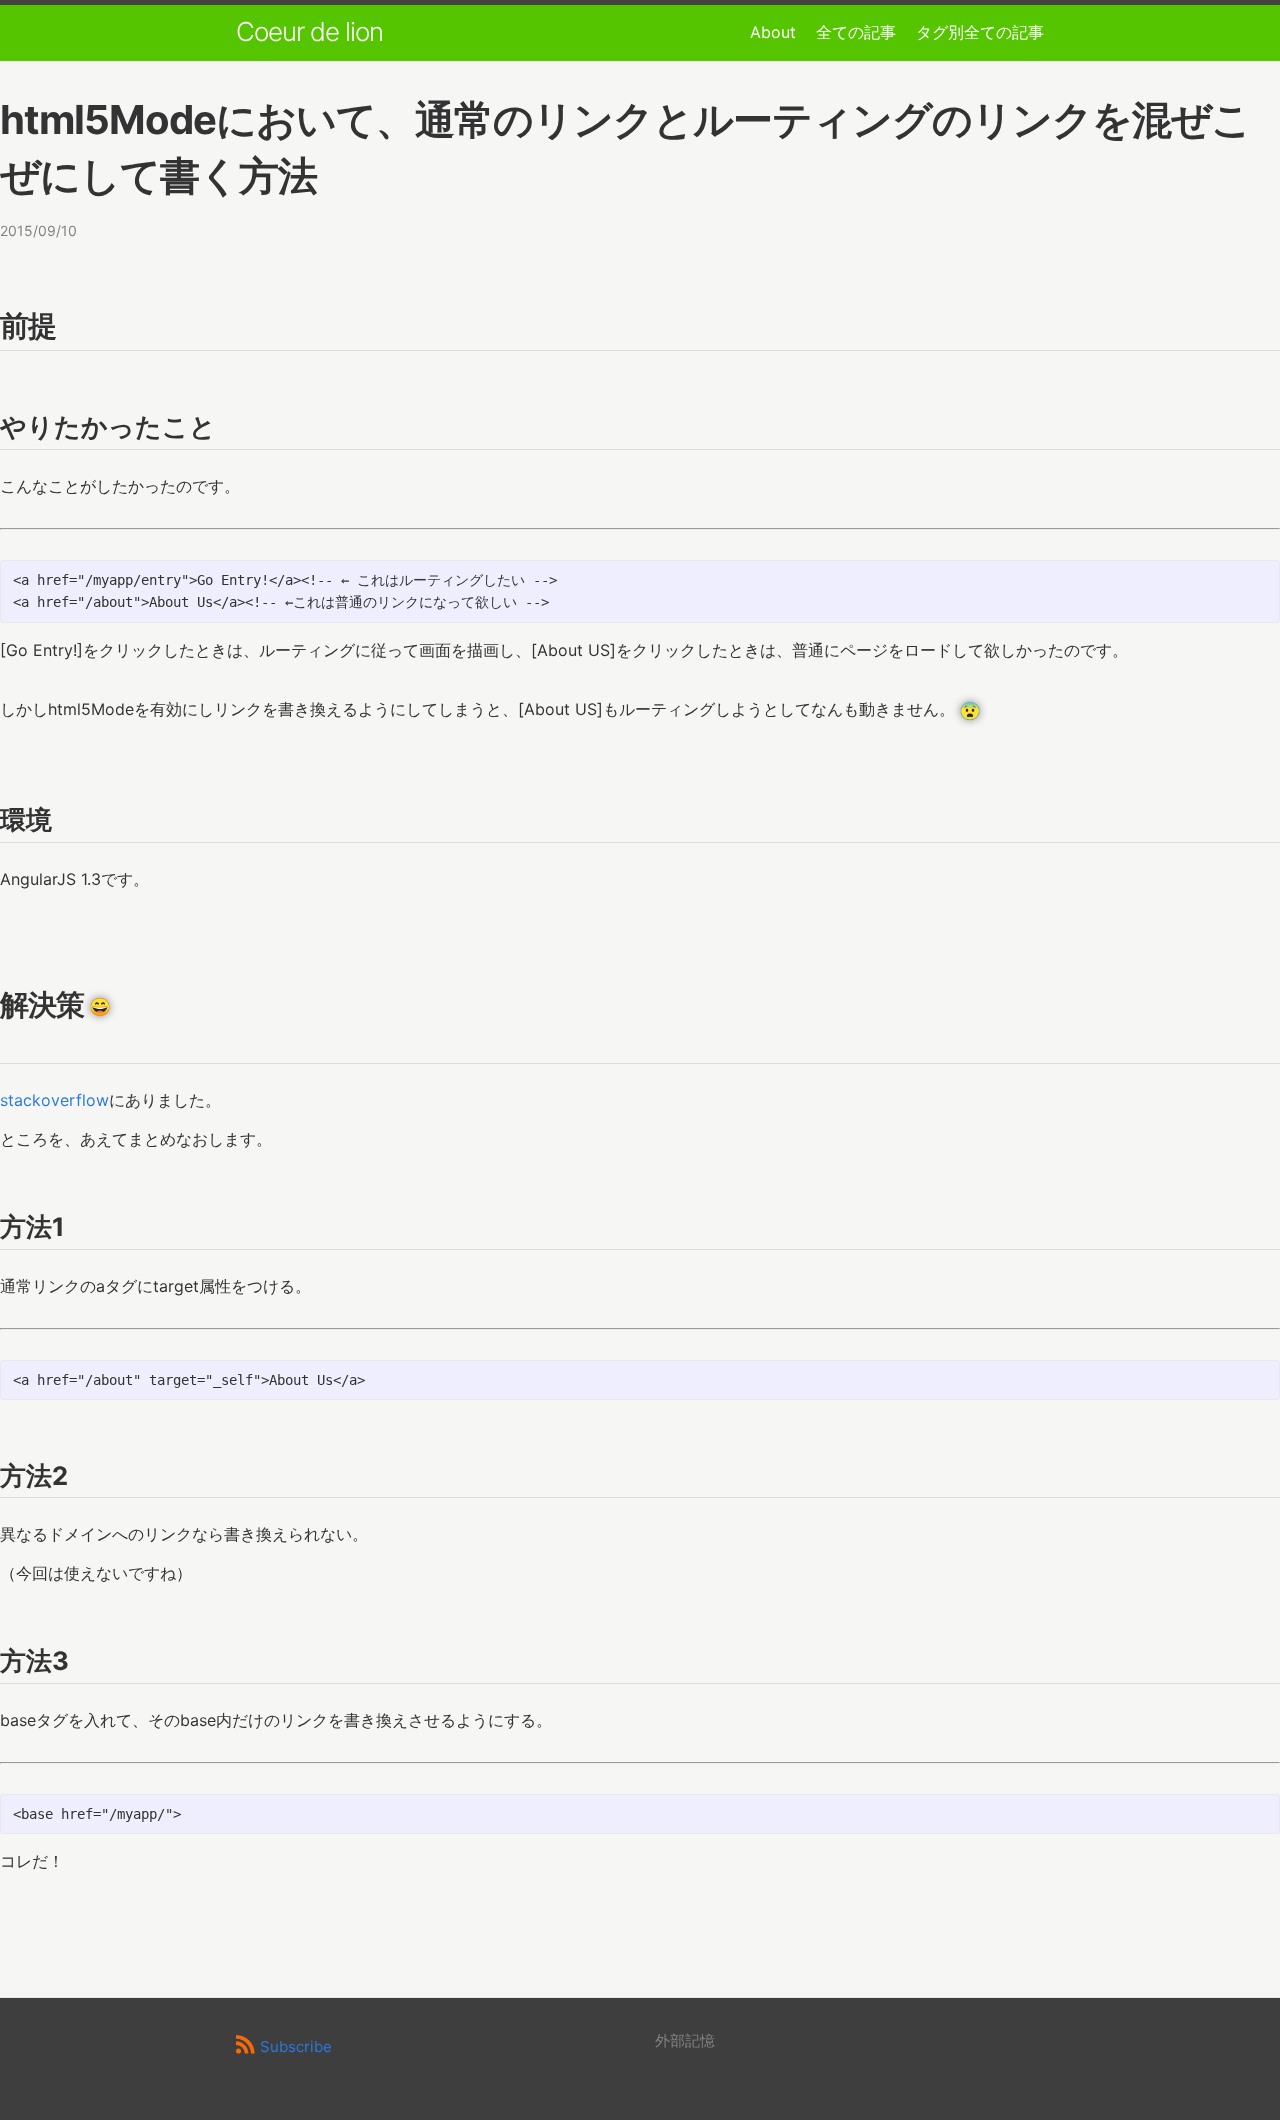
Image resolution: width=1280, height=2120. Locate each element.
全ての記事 (856, 32)
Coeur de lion (309, 31)
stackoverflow (54, 1100)
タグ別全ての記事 (980, 32)
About (773, 32)
